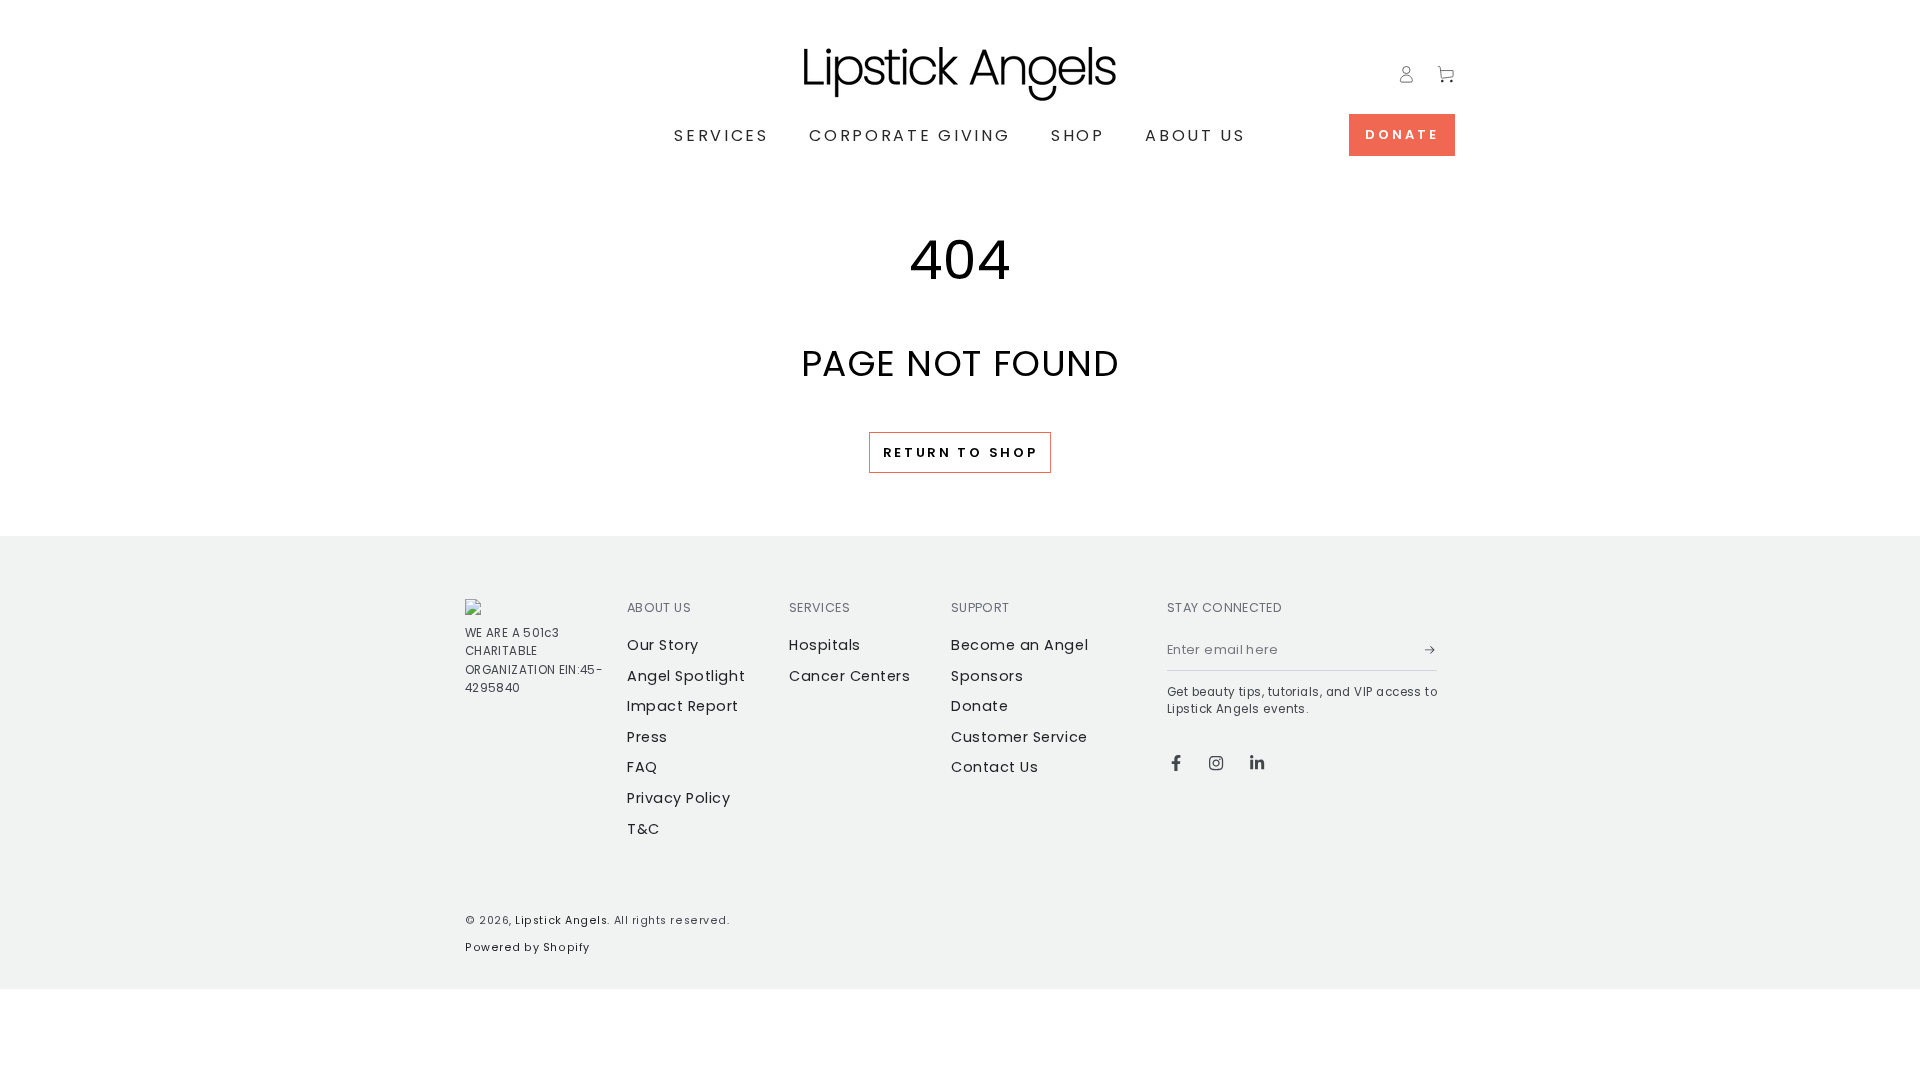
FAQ (642, 767)
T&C (643, 829)
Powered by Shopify (527, 947)
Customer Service (1019, 737)
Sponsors (987, 676)
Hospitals (825, 645)
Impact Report (683, 706)
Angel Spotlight (686, 676)
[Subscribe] (1431, 650)
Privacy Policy (679, 798)
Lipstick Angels (561, 920)
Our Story (663, 645)
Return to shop (960, 452)
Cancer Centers (850, 676)
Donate (1402, 134)
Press (647, 737)
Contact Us (994, 767)
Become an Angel (1019, 645)
